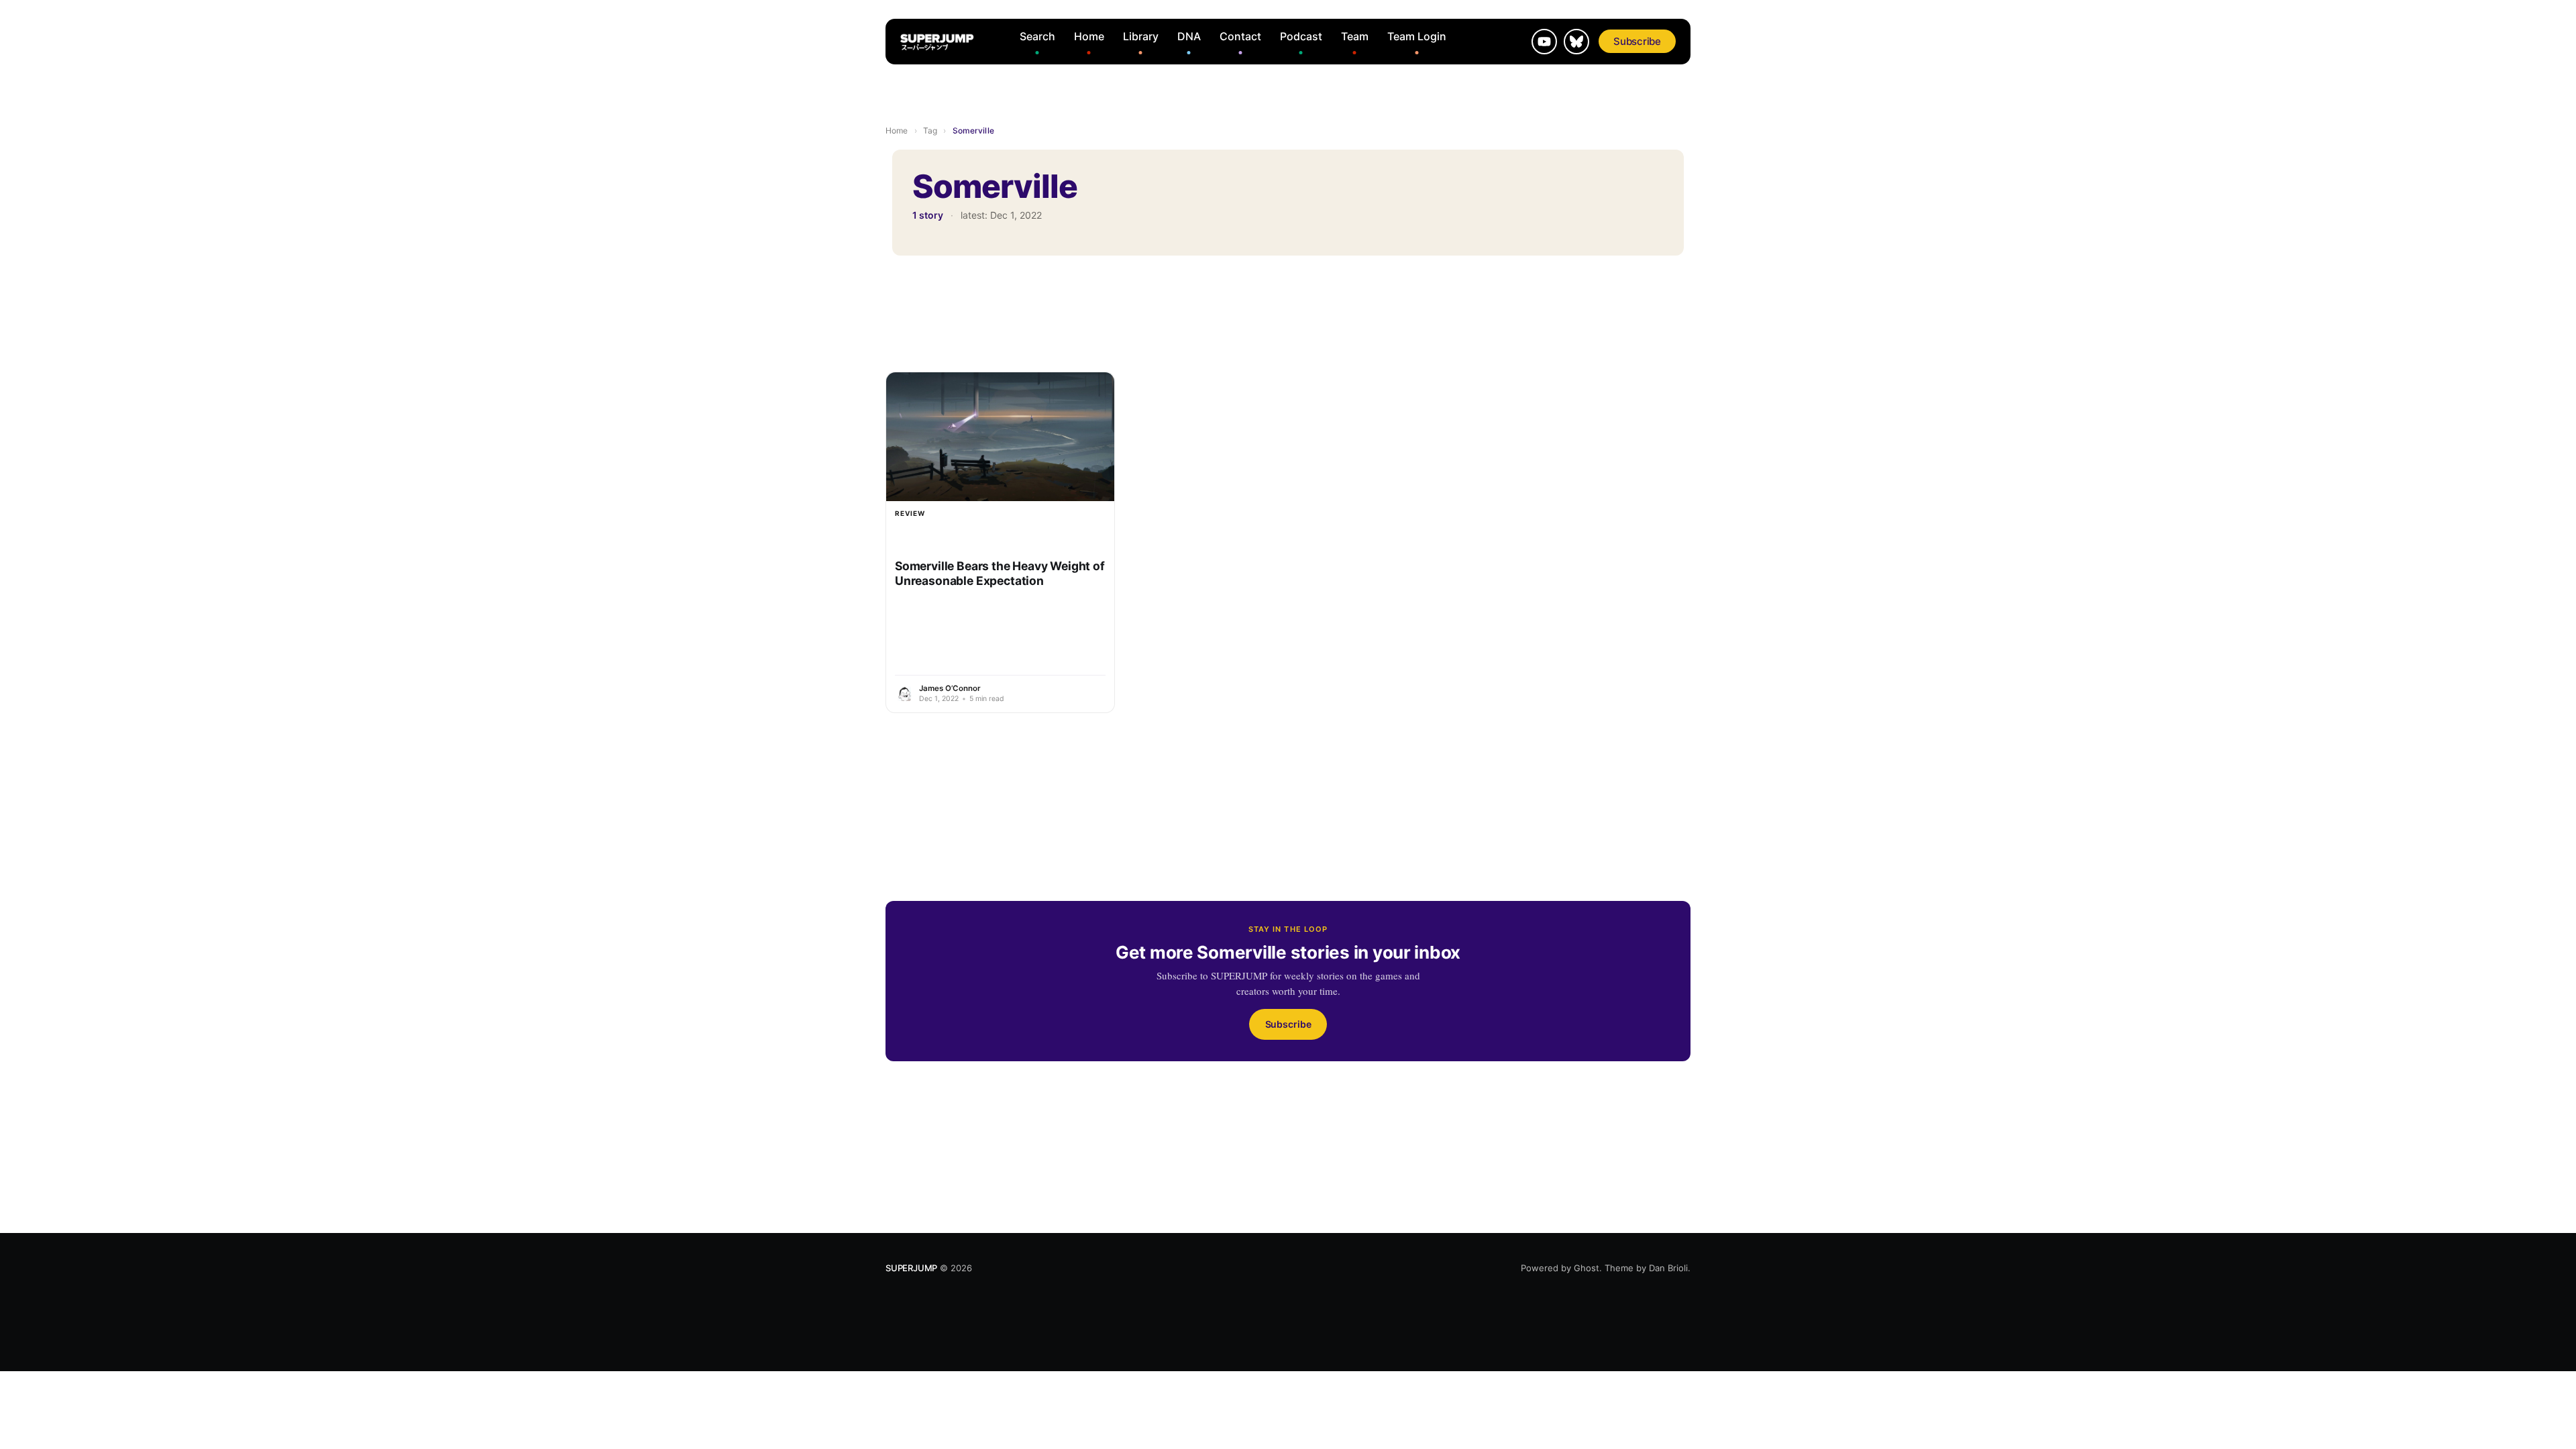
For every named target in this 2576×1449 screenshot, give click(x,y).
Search (1037, 36)
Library (1141, 36)
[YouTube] (1544, 42)
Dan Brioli (1668, 1268)
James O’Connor (950, 688)
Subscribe (1637, 41)
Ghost (1587, 1268)
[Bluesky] (1576, 42)
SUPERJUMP (911, 1268)
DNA (1189, 36)
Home (1089, 36)
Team (1355, 36)
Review (910, 513)
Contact (1240, 36)
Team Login (1417, 36)
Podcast (1301, 36)
